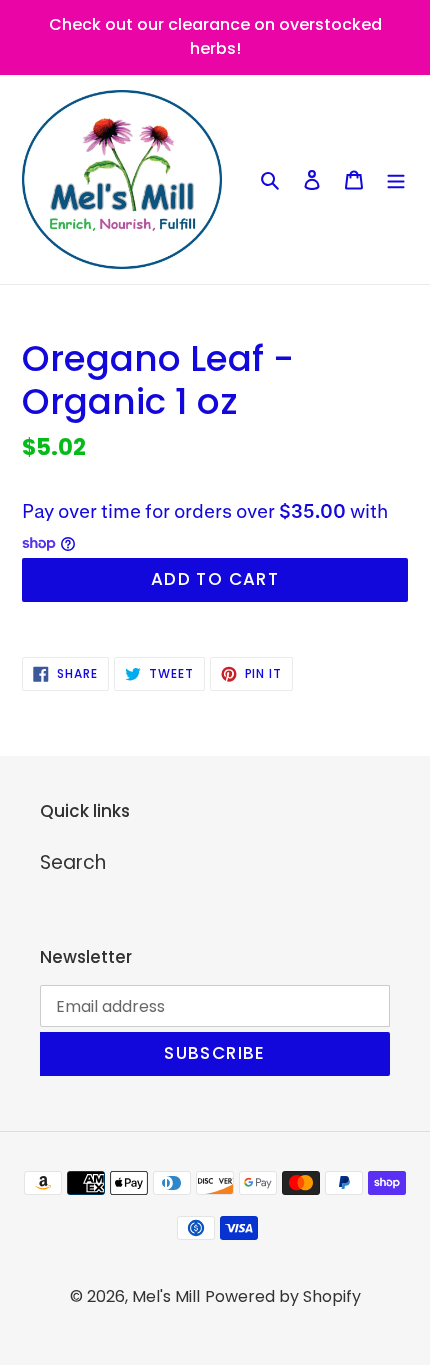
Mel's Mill (166, 1296)
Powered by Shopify (283, 1296)
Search (73, 862)
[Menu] (396, 179)
